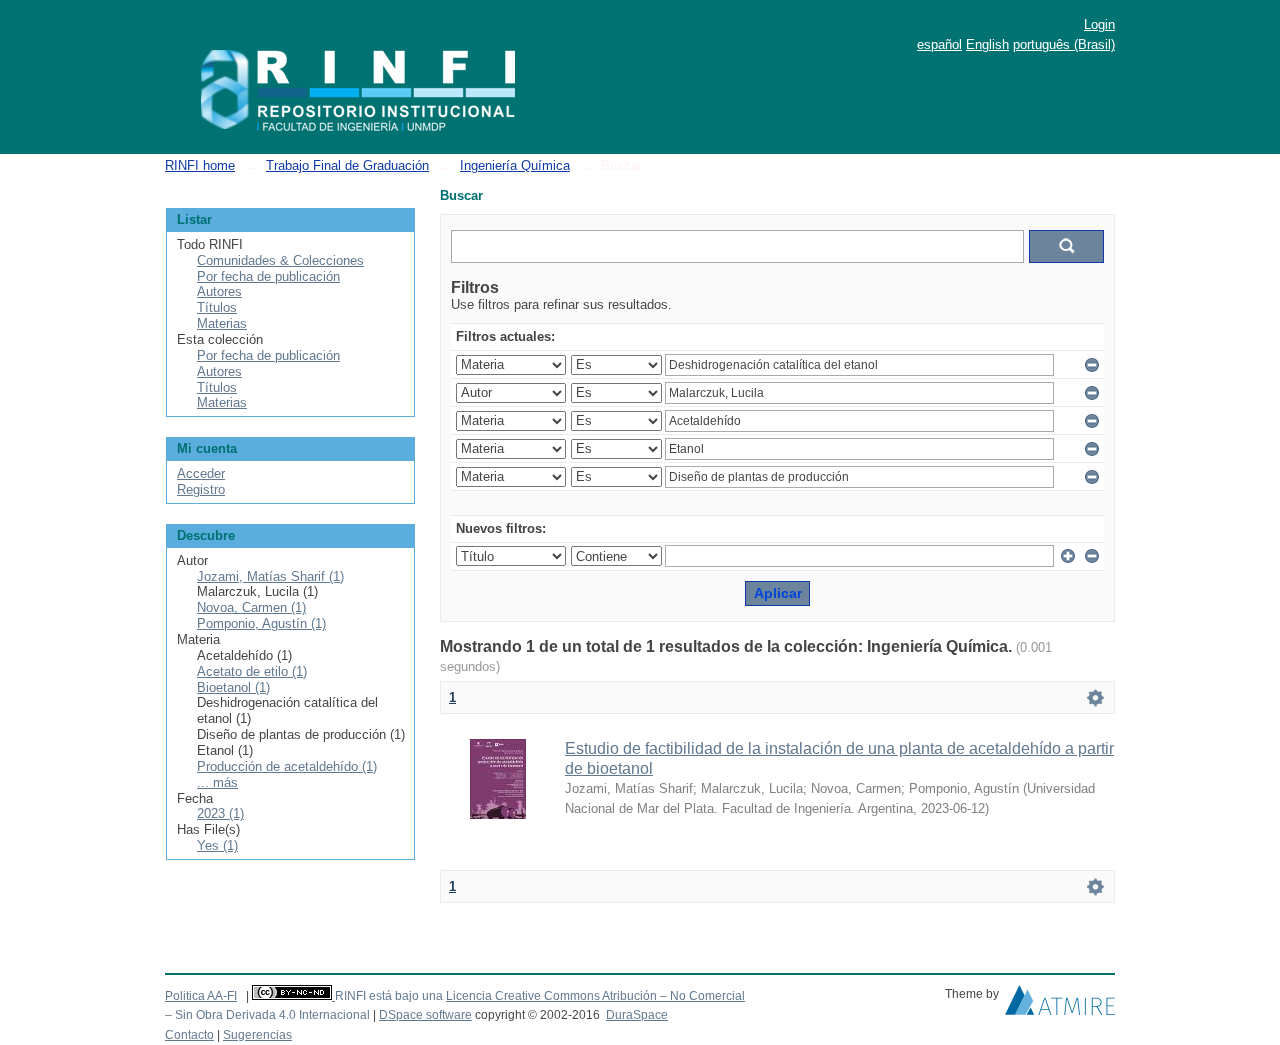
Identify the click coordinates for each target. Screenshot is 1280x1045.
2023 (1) (220, 813)
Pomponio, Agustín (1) (261, 623)
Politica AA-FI (201, 996)
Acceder (201, 473)
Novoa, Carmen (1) (251, 607)
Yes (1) (217, 845)
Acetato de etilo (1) (252, 671)
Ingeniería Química (515, 165)
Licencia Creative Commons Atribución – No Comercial (595, 996)
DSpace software (425, 1015)
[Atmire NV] (1060, 1005)
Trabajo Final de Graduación (347, 165)
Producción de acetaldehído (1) (287, 766)
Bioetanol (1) (233, 687)
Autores (219, 291)
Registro (201, 489)
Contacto (189, 1035)
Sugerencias (257, 1035)
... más (217, 782)
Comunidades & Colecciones (280, 260)
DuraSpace (637, 1015)
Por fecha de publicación (268, 276)
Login (1099, 24)
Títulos (217, 307)
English (987, 44)
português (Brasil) (1064, 44)
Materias (222, 323)
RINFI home (200, 165)
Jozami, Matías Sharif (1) (270, 576)
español (939, 44)
